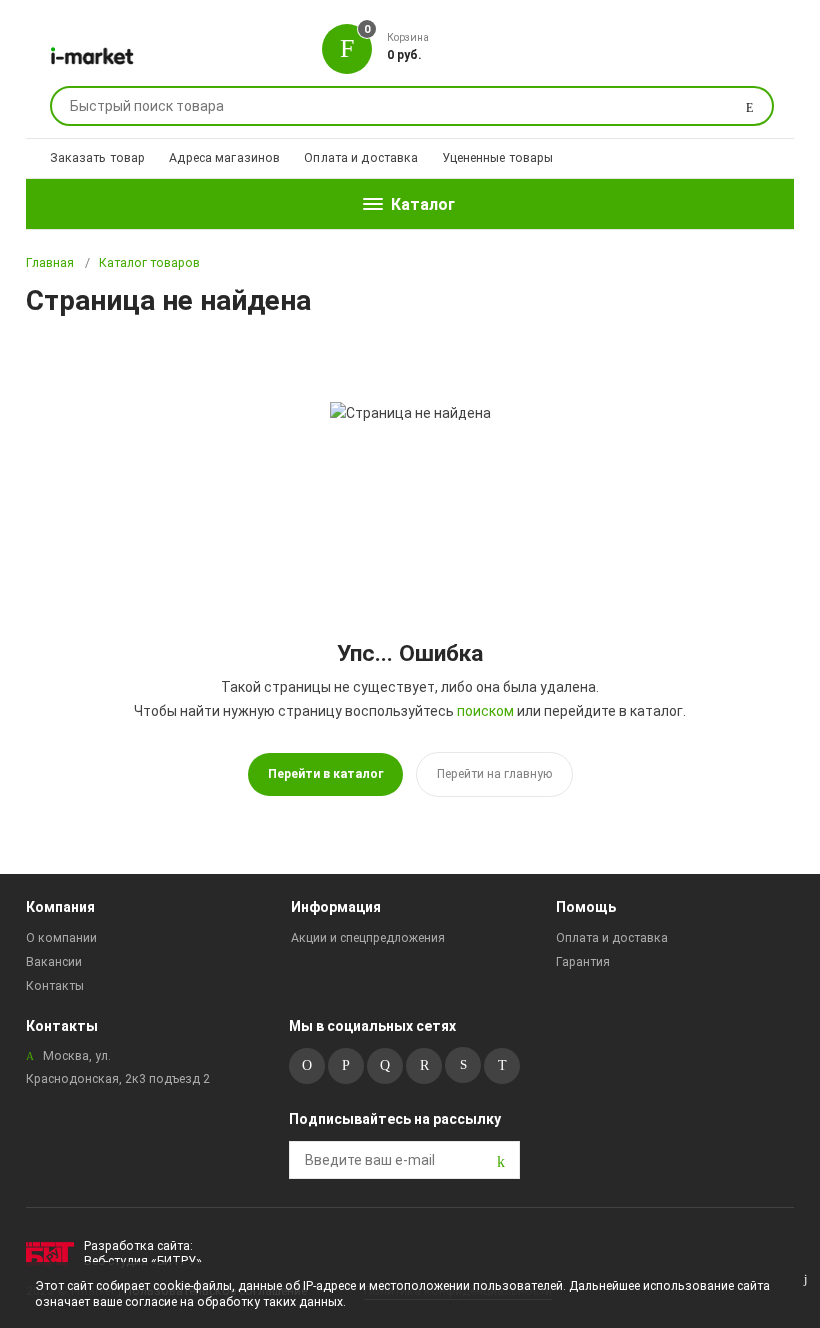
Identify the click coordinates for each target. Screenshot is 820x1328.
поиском (485, 711)
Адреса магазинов (224, 158)
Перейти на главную (494, 774)
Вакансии (54, 962)
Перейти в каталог (325, 774)
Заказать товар (98, 158)
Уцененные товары (497, 158)
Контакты (55, 986)
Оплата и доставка (361, 158)
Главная (50, 263)
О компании (61, 938)
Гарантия (583, 962)
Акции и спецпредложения (368, 938)
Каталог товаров (149, 263)
